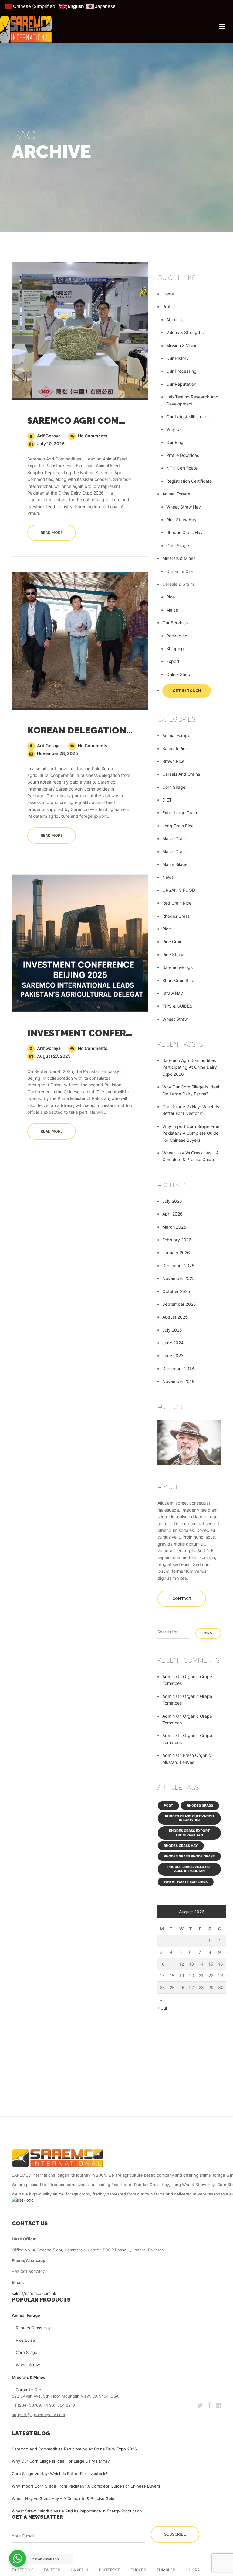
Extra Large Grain (180, 813)
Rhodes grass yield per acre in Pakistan (189, 1869)
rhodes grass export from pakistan (189, 1833)
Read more (52, 533)
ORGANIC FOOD (179, 890)
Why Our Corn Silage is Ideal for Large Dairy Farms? (61, 2461)
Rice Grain (172, 941)
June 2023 (173, 1355)
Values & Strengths (185, 332)
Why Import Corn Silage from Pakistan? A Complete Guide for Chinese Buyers (191, 1133)
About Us (175, 320)
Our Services (175, 623)
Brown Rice (173, 761)
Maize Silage (175, 864)
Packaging (177, 636)
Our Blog (175, 442)
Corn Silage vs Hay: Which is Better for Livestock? (60, 2474)
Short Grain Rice (178, 980)
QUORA (193, 2570)
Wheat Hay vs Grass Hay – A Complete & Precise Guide (64, 2498)
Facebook (22, 2570)
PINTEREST (109, 2570)
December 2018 (178, 1369)
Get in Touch (187, 691)
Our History (177, 358)
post (168, 1805)
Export (173, 661)
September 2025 (179, 1304)
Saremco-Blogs (177, 967)
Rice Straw (173, 955)
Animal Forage (176, 494)
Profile (169, 307)
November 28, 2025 (57, 753)
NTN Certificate (182, 468)
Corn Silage (178, 545)
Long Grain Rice (178, 826)
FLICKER (138, 2570)
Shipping (175, 648)
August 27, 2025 (53, 1056)
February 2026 (177, 1240)
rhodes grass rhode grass (189, 1856)
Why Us (174, 429)
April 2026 (172, 1214)
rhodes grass (200, 1805)
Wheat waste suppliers (186, 1882)
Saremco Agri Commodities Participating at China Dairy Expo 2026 (190, 1067)
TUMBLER (166, 2570)
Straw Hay (173, 993)
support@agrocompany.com (38, 2415)
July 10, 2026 (50, 444)
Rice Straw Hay (181, 520)
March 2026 (174, 1227)
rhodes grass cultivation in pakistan (189, 1818)
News (168, 877)
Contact (182, 1599)
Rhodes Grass (176, 916)
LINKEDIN (79, 2570)
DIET (167, 800)
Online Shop (178, 674)
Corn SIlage (174, 787)
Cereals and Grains (181, 774)
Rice (171, 597)
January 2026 (176, 1252)
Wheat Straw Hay (184, 507)
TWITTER (52, 2570)
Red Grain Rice (177, 903)
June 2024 (173, 1343)
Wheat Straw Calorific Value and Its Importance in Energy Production (77, 2511)
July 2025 (172, 1330)
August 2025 (175, 1317)
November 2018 (178, 1381)
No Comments (92, 436)
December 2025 (178, 1266)
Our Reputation (181, 384)
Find (208, 1633)
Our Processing (181, 371)
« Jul (162, 2008)
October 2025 (176, 1291)
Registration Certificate (189, 481)
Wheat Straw (175, 1019)
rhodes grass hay (181, 1846)
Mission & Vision (182, 345)
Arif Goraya (48, 436)
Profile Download (183, 455)
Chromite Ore (179, 571)
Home (168, 294)
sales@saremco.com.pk (34, 2293)
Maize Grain (174, 838)
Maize (172, 610)
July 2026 (172, 1201)
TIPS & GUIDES (177, 1006)
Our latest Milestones (188, 417)
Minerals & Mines (179, 558)
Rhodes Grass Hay (184, 532)
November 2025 (179, 1278)
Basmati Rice (175, 748)
